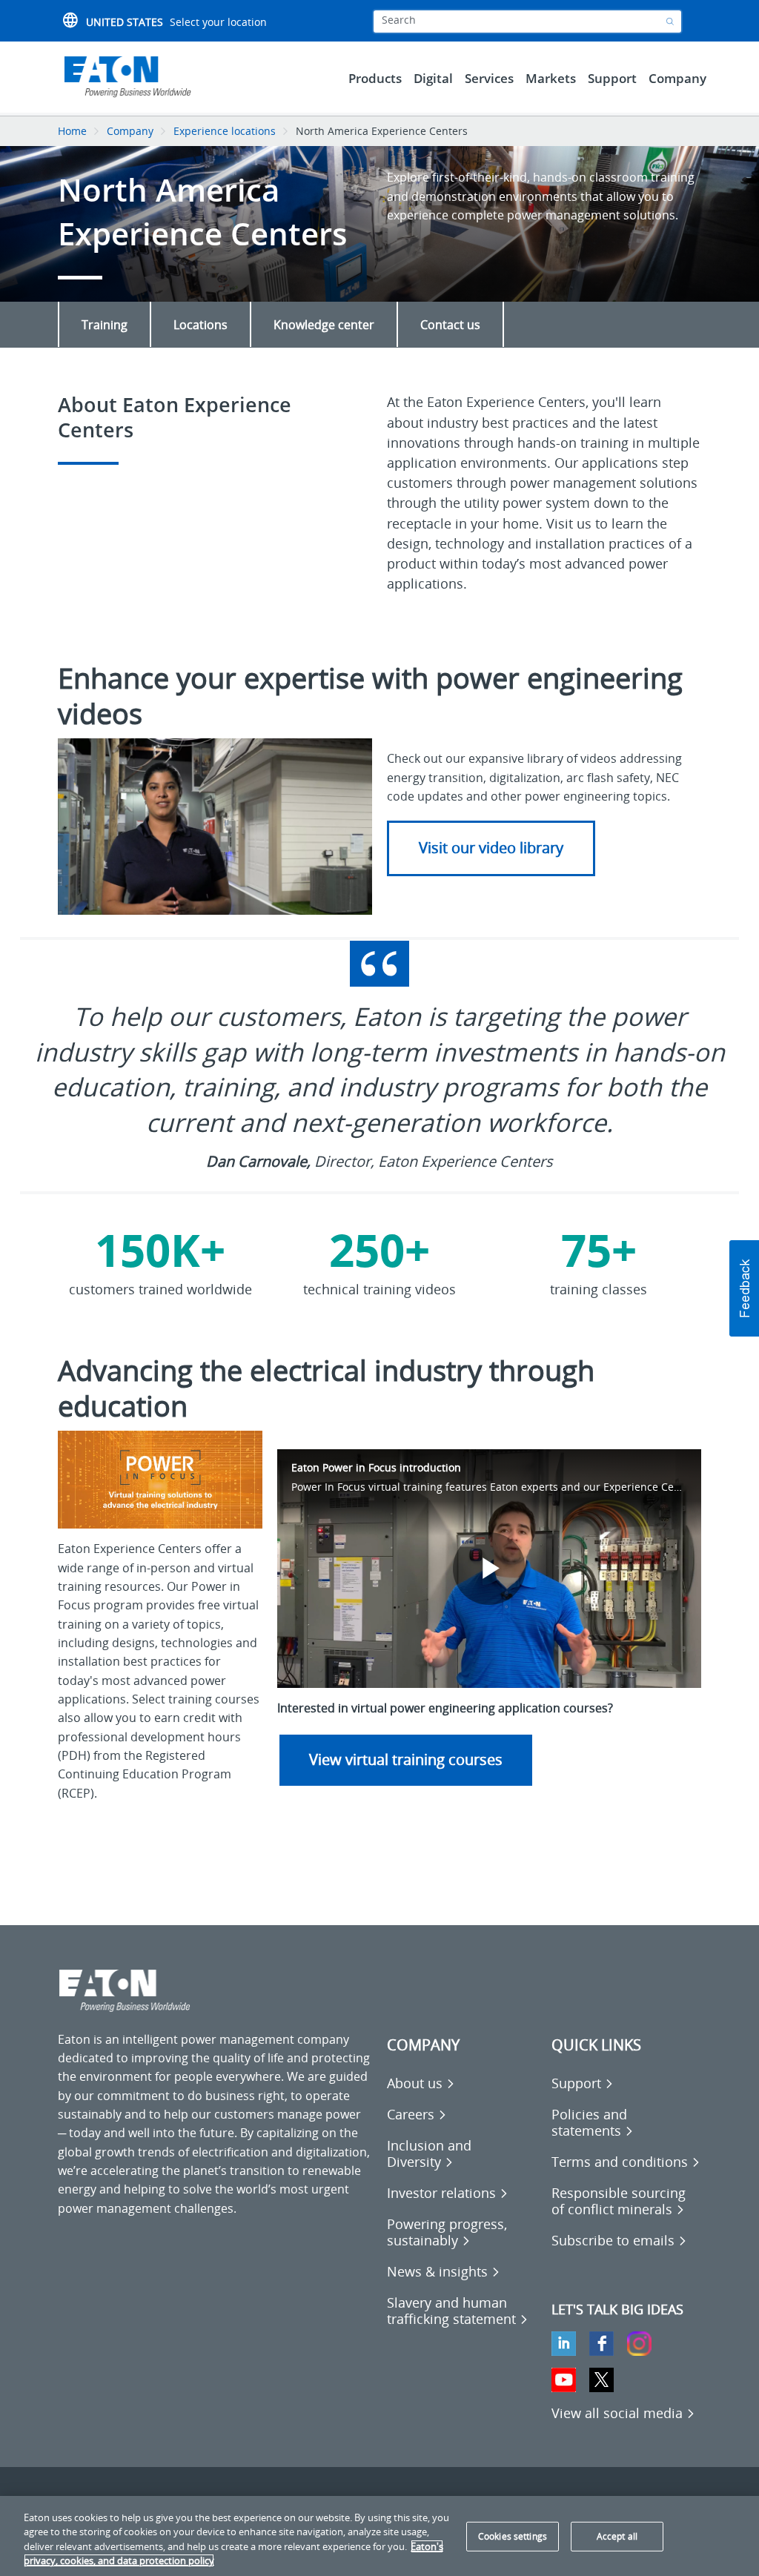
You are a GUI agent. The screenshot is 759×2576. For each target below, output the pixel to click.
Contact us (450, 325)
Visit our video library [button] (491, 848)
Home (72, 131)
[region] (379, 2536)
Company (130, 131)
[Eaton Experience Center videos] (215, 826)
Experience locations (225, 131)
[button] (744, 1288)
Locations (200, 325)
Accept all (617, 2536)
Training (105, 325)
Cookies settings (513, 2536)
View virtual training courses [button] (406, 1759)
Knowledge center (324, 325)
